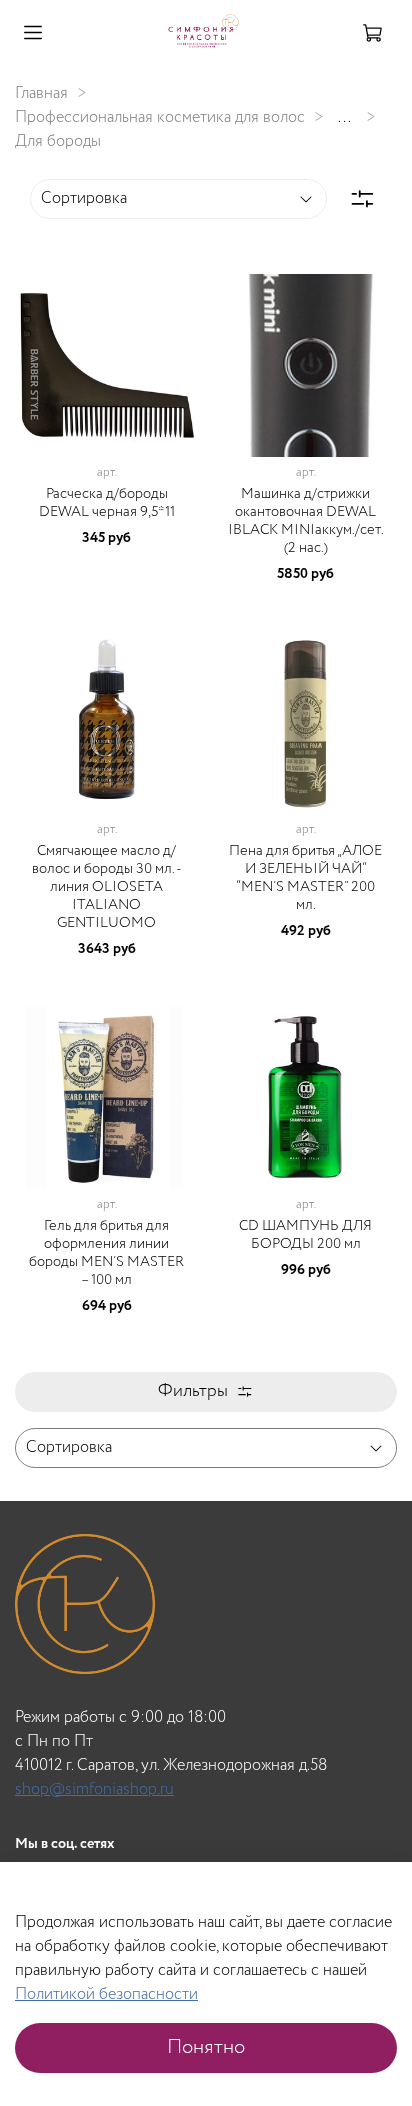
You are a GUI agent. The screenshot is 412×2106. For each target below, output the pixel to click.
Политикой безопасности (106, 1994)
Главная (41, 93)
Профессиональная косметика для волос (160, 117)
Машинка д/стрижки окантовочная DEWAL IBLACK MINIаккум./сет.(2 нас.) (306, 521)
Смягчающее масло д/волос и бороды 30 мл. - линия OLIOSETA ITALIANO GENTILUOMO (107, 887)
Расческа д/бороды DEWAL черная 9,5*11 (107, 503)
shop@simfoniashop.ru (94, 1789)
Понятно (206, 2047)
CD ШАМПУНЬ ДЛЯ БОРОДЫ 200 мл (305, 1235)
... (344, 118)
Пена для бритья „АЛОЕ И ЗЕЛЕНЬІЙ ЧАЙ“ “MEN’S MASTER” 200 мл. (305, 878)
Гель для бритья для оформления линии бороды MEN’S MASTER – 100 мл (106, 1253)
